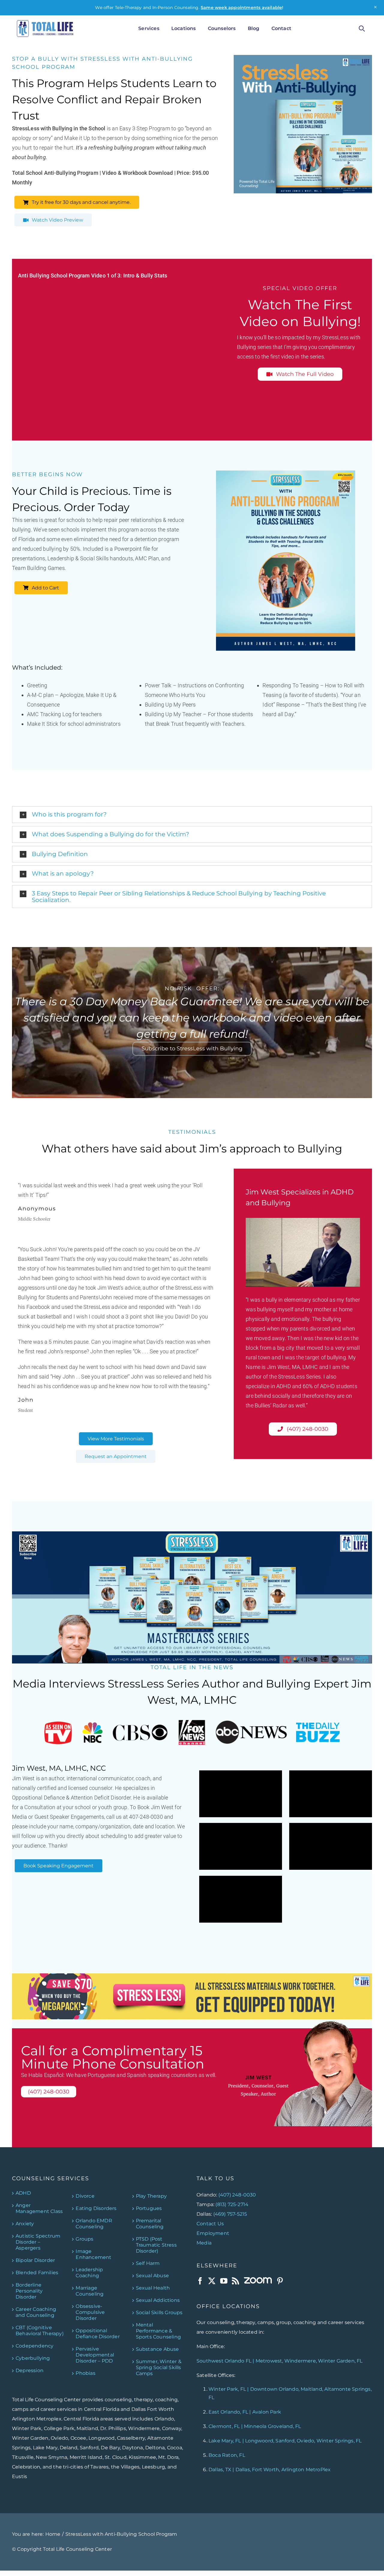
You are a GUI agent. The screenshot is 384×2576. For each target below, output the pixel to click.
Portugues (149, 2208)
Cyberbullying (33, 2358)
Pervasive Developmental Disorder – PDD (95, 2355)
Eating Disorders (96, 2208)
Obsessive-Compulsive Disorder (90, 2312)
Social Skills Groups (159, 2312)
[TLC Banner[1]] (192, 1976)
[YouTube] (224, 2281)
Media (204, 2243)
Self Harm (148, 2263)
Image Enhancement (93, 2254)
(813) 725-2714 (232, 2204)
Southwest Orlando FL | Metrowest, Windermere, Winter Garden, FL (280, 2361)
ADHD (23, 2193)
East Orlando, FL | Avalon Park (245, 2412)
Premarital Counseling (150, 2223)
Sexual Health (153, 2288)
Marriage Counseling (90, 2291)
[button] (192, 815)
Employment (213, 2233)
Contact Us (210, 2223)
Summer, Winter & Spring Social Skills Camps (159, 2367)
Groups (84, 2239)
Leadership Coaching (89, 2272)
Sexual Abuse (152, 2275)
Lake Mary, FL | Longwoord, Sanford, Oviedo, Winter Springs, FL (285, 2441)
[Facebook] (200, 2281)
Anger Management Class (39, 2208)
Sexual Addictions (158, 2300)
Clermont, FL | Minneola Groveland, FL (255, 2426)
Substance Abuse (157, 2349)
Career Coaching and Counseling (36, 2312)
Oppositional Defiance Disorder (97, 2333)
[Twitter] (212, 2281)
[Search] (362, 29)
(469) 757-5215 (230, 2214)
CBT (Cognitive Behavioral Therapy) (40, 2330)
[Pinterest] (280, 2281)
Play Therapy (151, 2196)
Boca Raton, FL (227, 2455)
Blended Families (37, 2272)
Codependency (34, 2346)
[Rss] (235, 2281)
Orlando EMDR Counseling (94, 2223)
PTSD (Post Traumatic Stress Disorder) (156, 2245)
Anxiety (25, 2223)
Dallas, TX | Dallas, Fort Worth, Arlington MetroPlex (270, 2470)
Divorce (85, 2196)
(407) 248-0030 (237, 2195)
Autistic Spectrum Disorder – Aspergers (38, 2242)
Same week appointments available (241, 8)
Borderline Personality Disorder (29, 2291)
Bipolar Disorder (35, 2260)
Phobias (85, 2373)
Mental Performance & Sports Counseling (158, 2331)
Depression (30, 2370)
